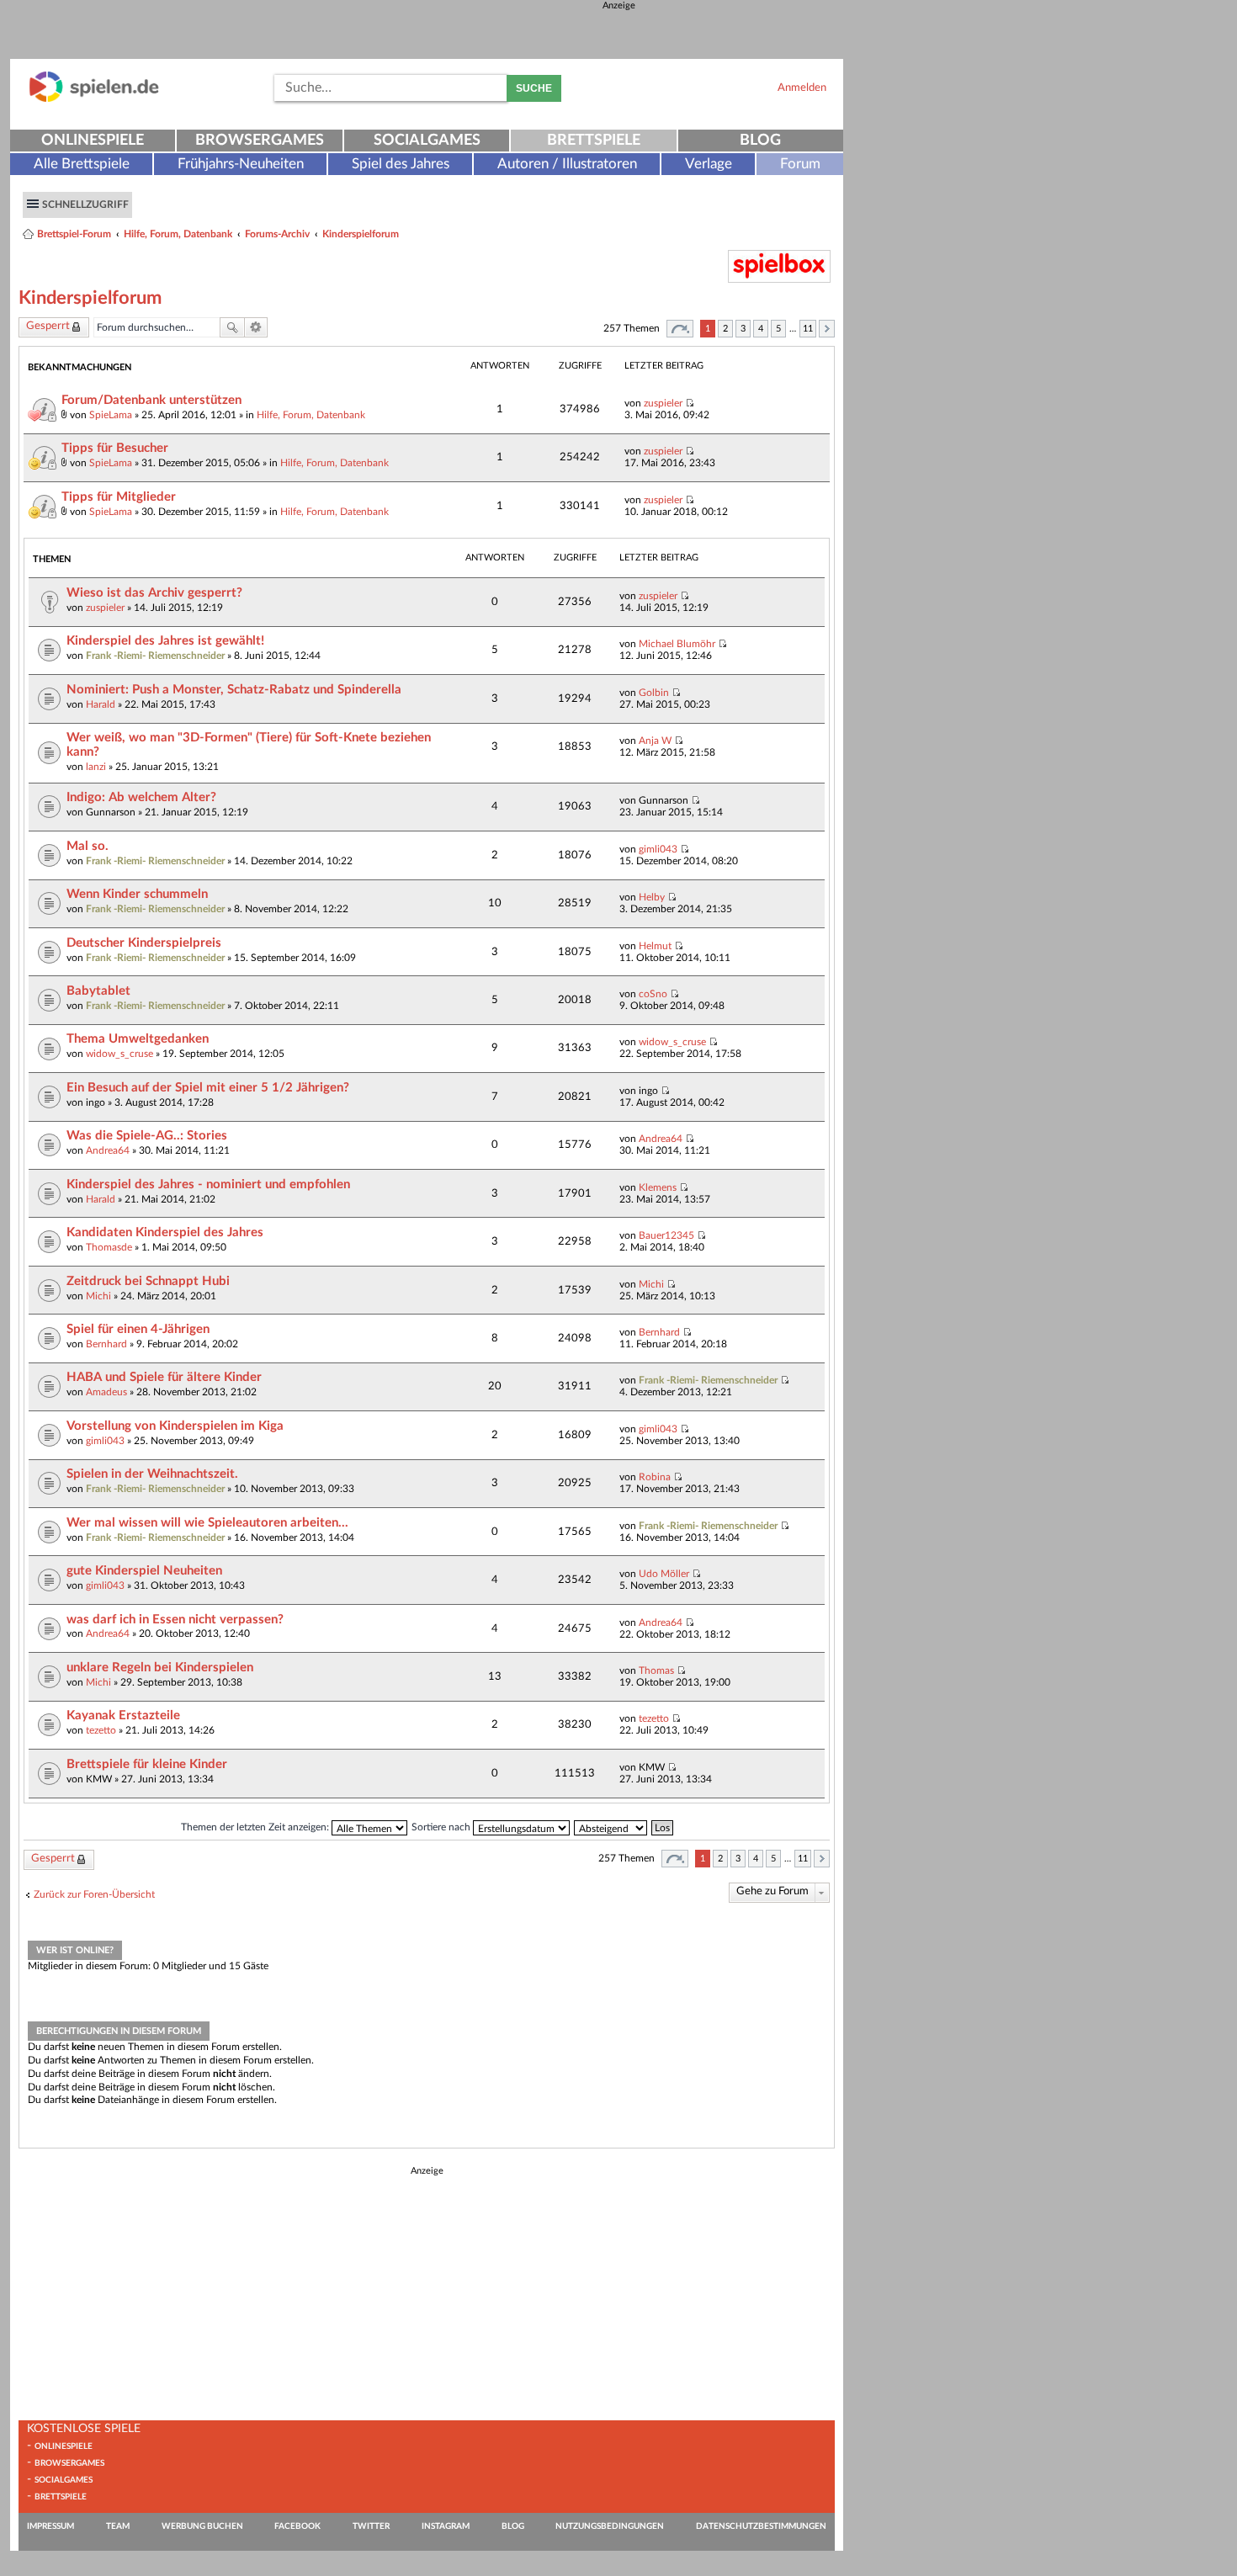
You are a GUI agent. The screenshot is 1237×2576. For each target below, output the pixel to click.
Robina (655, 1477)
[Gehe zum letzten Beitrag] (690, 403)
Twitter (371, 2526)
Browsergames (260, 141)
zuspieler (663, 403)
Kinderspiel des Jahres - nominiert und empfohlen (208, 1184)
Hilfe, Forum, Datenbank (178, 234)
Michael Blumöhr (677, 644)
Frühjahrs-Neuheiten (241, 164)
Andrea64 (108, 1150)
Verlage (709, 164)
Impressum (50, 2526)
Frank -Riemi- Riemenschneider (155, 656)
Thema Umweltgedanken (138, 1039)
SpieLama (111, 415)
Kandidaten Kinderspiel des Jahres (165, 1232)
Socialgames (427, 141)
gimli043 (658, 849)
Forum (800, 164)
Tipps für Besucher (115, 448)
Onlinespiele (93, 141)
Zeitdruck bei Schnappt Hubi (148, 1281)
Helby (652, 897)
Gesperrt (48, 326)
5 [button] (778, 329)
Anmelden (802, 88)
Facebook (297, 2526)
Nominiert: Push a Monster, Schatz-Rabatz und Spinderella (234, 690)
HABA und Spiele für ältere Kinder (164, 1377)
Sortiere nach (442, 1827)
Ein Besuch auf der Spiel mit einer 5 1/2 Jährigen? (208, 1088)
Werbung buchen (202, 2526)
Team (118, 2526)
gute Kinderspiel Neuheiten (144, 1571)
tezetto (101, 1730)
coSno (653, 994)
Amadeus (106, 1392)
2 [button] (725, 329)
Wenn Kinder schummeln (137, 894)
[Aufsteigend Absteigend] (611, 1827)
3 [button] (743, 329)
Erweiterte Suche (256, 327)
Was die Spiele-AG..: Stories (147, 1136)
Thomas (656, 1670)
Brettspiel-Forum (74, 234)
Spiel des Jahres (401, 164)
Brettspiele (594, 141)
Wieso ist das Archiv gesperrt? (154, 593)
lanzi (96, 767)
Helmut (655, 946)
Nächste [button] (827, 329)
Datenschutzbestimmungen (761, 2526)
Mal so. (88, 846)
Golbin (654, 693)
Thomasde (109, 1247)
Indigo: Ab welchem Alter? (141, 797)
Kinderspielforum (361, 234)
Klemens (658, 1187)
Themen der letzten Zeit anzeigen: (256, 1827)
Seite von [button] (680, 329)
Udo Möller (664, 1574)
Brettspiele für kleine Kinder (147, 1764)
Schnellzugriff (85, 204)
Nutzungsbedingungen (610, 2526)
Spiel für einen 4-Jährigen (138, 1329)
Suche (534, 88)
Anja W (655, 741)
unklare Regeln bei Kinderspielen (160, 1668)
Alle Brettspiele (82, 164)
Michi (98, 1296)
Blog (760, 141)
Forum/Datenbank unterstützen (151, 400)
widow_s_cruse (119, 1054)
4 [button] (761, 329)
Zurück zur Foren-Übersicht (94, 1894)
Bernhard (106, 1344)
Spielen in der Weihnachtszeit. (152, 1474)
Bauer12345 (666, 1235)
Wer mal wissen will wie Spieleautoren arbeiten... (207, 1523)
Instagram (446, 2526)
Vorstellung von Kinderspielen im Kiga (175, 1426)
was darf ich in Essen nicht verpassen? (175, 1620)
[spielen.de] (94, 99)
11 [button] (808, 329)
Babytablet (98, 991)
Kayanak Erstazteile (123, 1716)
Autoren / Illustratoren (567, 164)
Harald (101, 704)
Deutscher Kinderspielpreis (144, 943)
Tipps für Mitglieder (119, 497)
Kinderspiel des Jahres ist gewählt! (165, 641)
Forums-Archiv (277, 234)
